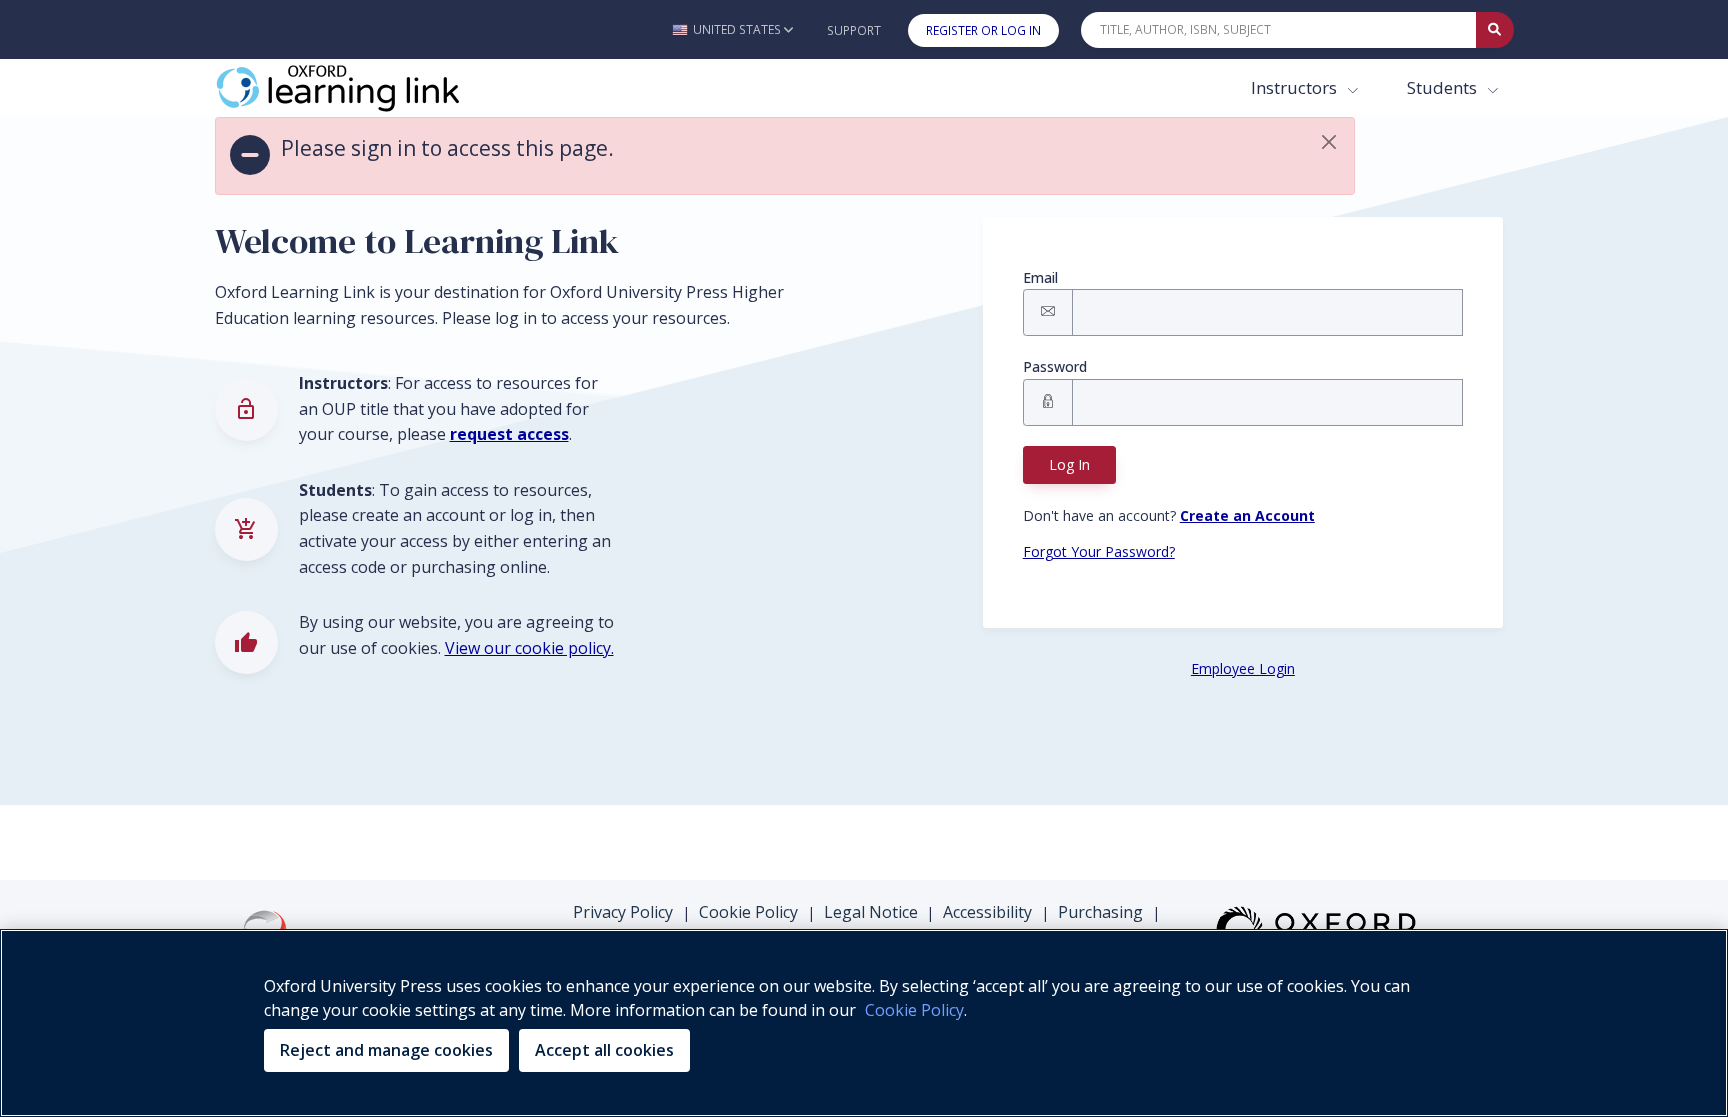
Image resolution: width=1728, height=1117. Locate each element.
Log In (1069, 464)
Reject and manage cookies (386, 1050)
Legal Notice (871, 912)
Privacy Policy (623, 912)
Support (854, 30)
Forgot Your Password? (1099, 551)
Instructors (1296, 87)
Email (1040, 277)
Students (1444, 87)
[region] (864, 1023)
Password (1055, 366)
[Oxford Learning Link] (365, 88)
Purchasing (1100, 912)
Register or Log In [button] (983, 30)
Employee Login (1243, 668)
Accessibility (987, 912)
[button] (732, 29)
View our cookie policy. (529, 648)
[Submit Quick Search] (1495, 30)
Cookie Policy (748, 912)
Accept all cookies (604, 1050)
